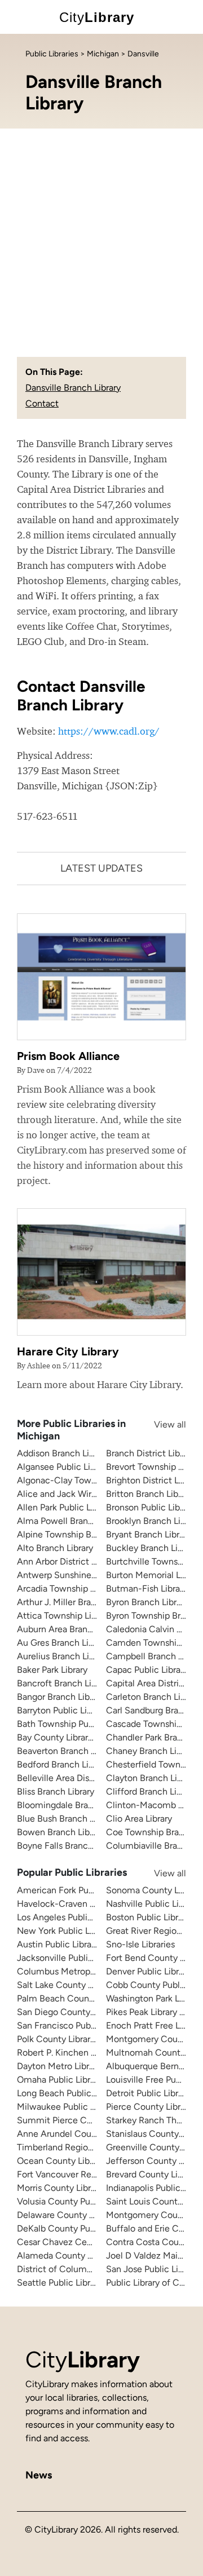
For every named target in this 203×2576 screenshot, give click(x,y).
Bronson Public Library (150, 1507)
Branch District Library (150, 1453)
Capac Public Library (147, 1670)
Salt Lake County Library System (82, 1985)
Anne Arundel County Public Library (89, 2134)
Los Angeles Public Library (69, 1917)
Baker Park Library (52, 1670)
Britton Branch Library (149, 1494)
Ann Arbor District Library (67, 1561)
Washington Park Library (154, 1998)
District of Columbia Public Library (86, 2269)
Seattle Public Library (59, 2283)
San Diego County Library (68, 2012)
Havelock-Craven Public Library (80, 1904)
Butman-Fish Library (147, 1589)
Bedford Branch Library (63, 1764)
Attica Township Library (64, 1616)
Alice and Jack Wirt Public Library (84, 1494)
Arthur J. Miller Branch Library (76, 1602)
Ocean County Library (61, 2161)
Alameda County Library (65, 2255)
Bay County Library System (71, 1737)
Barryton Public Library (62, 1710)
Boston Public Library (148, 1917)
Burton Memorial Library (154, 1575)
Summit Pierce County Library (78, 2120)
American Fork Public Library (74, 1890)
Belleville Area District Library (76, 1778)
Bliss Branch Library (56, 1791)
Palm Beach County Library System (88, 1998)
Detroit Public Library (148, 2093)
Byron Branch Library (147, 1602)
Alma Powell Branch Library (72, 1521)
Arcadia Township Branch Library (82, 1589)
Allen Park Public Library (65, 1507)
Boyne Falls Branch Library (69, 1846)
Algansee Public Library (63, 1467)
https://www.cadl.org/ (109, 731)
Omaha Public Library (59, 2080)
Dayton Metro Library (59, 2066)
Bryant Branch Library (149, 1534)
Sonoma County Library (153, 1890)
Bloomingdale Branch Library (74, 1805)
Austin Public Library (58, 1944)
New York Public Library (64, 1931)
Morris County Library (60, 2188)
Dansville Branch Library (73, 388)
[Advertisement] (101, 236)
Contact (42, 403)
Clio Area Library (139, 1819)
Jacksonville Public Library (69, 1958)
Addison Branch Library (63, 1453)
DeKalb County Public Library (75, 2228)
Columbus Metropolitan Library (79, 1971)
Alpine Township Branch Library (80, 1534)
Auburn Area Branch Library (72, 1629)
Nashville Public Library (152, 1904)
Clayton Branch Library (151, 1778)
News (39, 2475)
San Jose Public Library (152, 2269)
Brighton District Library (153, 1480)
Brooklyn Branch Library (153, 1521)
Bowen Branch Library (61, 1832)
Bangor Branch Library (61, 1697)
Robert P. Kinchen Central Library (83, 2053)
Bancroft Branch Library (64, 1683)
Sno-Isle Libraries (140, 1944)
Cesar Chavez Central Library (75, 2242)
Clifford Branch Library (151, 1791)
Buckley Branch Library (152, 1548)
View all (159, 1424)
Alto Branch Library (55, 1548)
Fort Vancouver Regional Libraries (84, 2174)
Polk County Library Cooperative (82, 2039)
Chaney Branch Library (151, 1751)
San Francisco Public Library (73, 2025)
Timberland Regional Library (73, 2147)
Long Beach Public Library (69, 2093)
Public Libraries (52, 54)
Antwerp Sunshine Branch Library (84, 1575)
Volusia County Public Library (75, 2201)
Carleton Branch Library (153, 1697)
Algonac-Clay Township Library (79, 1480)
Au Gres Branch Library (63, 1643)
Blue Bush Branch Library (67, 1819)
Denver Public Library (148, 1971)
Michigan (103, 54)
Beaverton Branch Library (67, 1751)
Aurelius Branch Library (63, 1656)
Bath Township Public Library (74, 1724)
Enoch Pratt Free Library (154, 2025)
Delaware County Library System (83, 2215)
